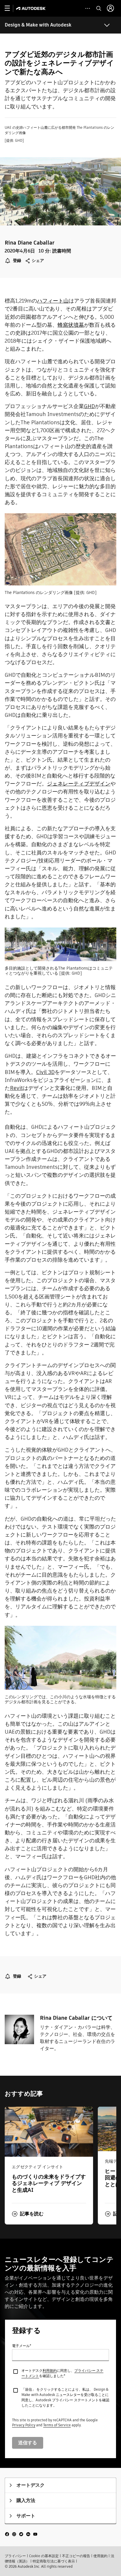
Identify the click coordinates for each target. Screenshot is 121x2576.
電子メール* (22, 2346)
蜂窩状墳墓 (71, 325)
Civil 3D (45, 1072)
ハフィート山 (53, 301)
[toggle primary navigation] (10, 8)
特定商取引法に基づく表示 (54, 2561)
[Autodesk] (32, 8)
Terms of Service (57, 2425)
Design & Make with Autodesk (38, 25)
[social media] (21, 2534)
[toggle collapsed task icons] (88, 8)
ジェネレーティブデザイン (79, 784)
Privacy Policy (24, 2425)
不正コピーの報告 (76, 2556)
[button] (28, 2214)
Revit (16, 1088)
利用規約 (50, 2370)
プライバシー (15, 2556)
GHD (89, 406)
